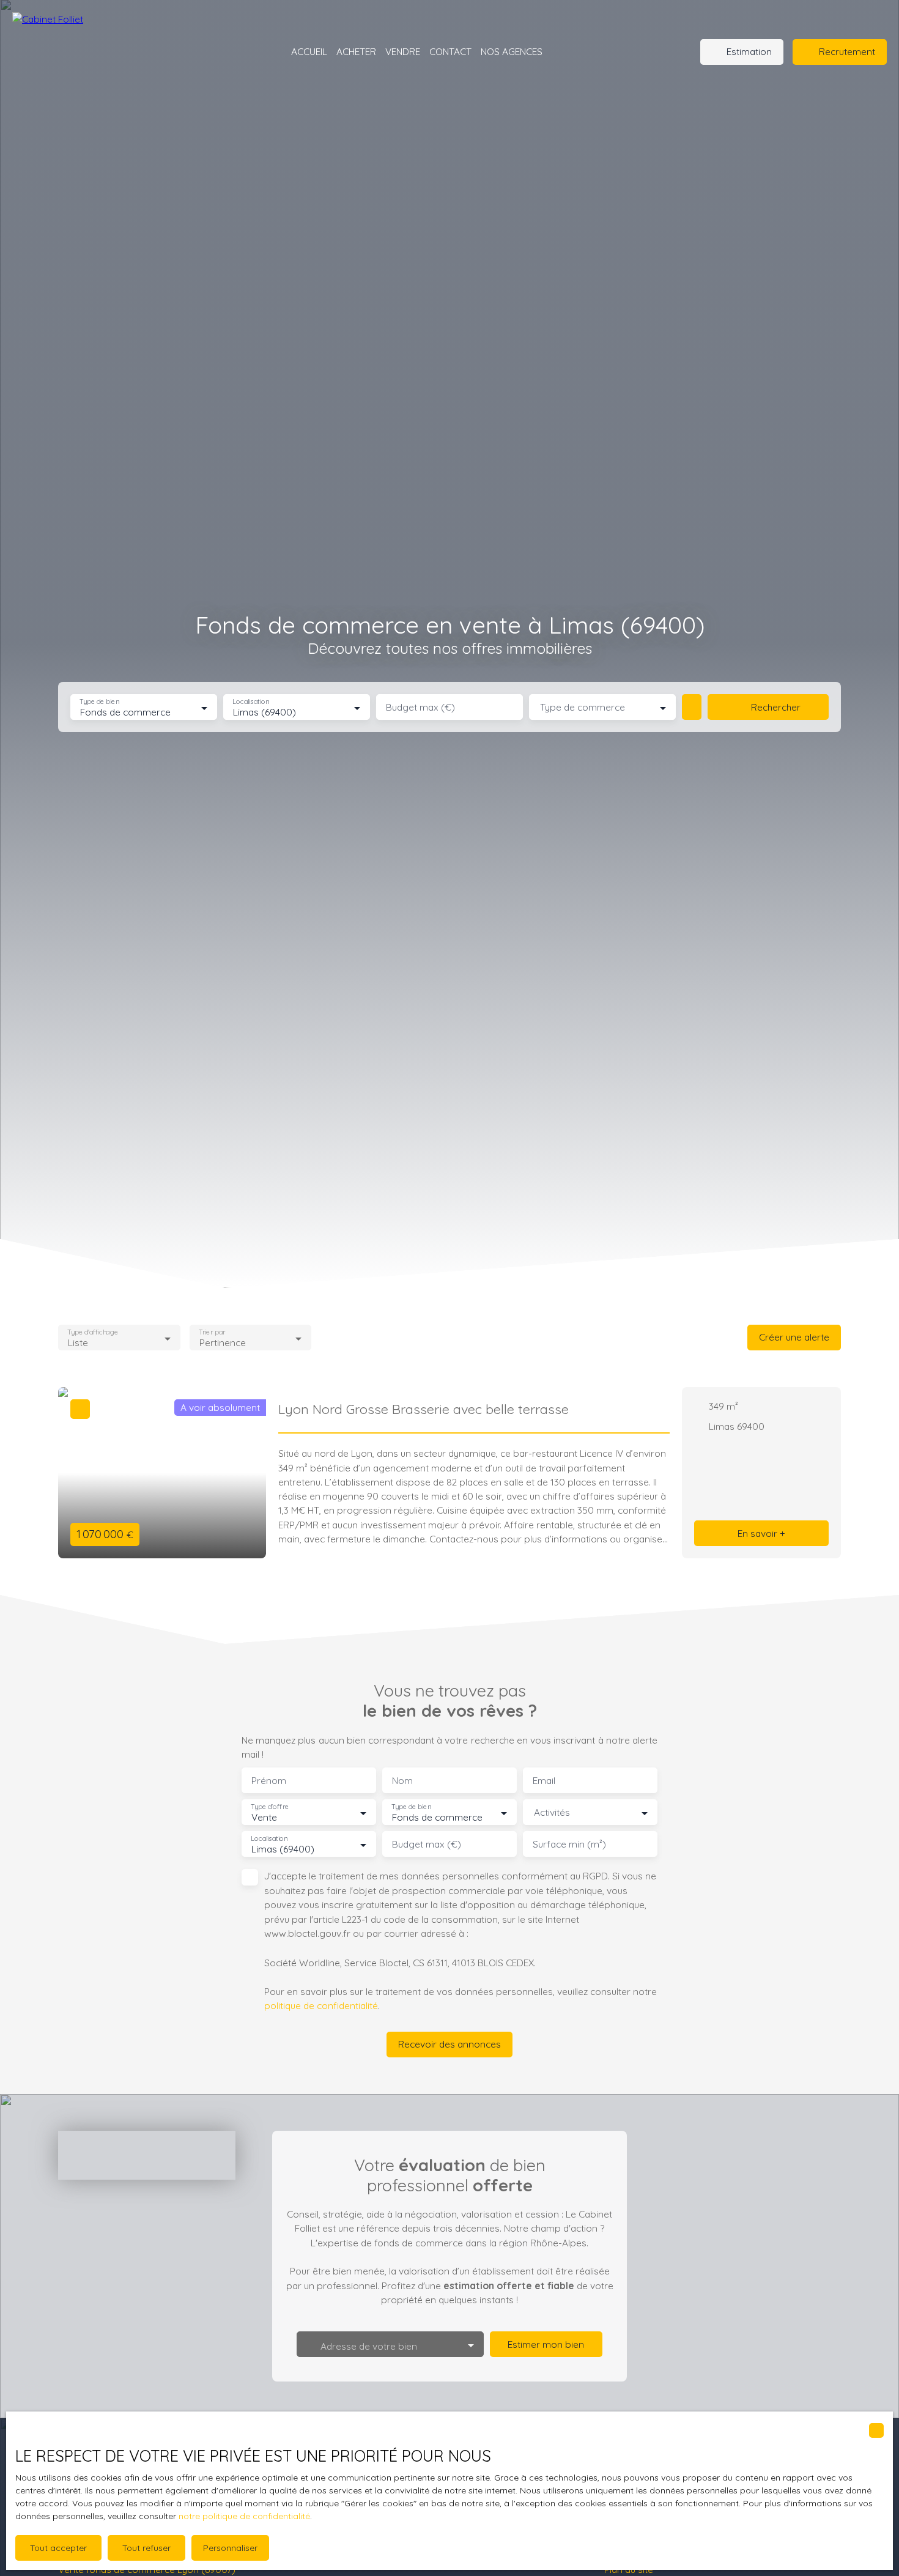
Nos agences (512, 51)
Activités (552, 1812)
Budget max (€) (420, 707)
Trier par (212, 1332)
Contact (450, 51)
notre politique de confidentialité (244, 2516)
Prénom (269, 1781)
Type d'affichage (93, 1332)
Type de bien (99, 702)
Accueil (309, 51)
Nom (402, 1781)
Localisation (251, 702)
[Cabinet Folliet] (92, 52)
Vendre (403, 51)
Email (544, 1781)
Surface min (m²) (569, 1844)
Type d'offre (270, 1807)
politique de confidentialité (321, 2005)
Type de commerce (583, 707)
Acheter (356, 51)
